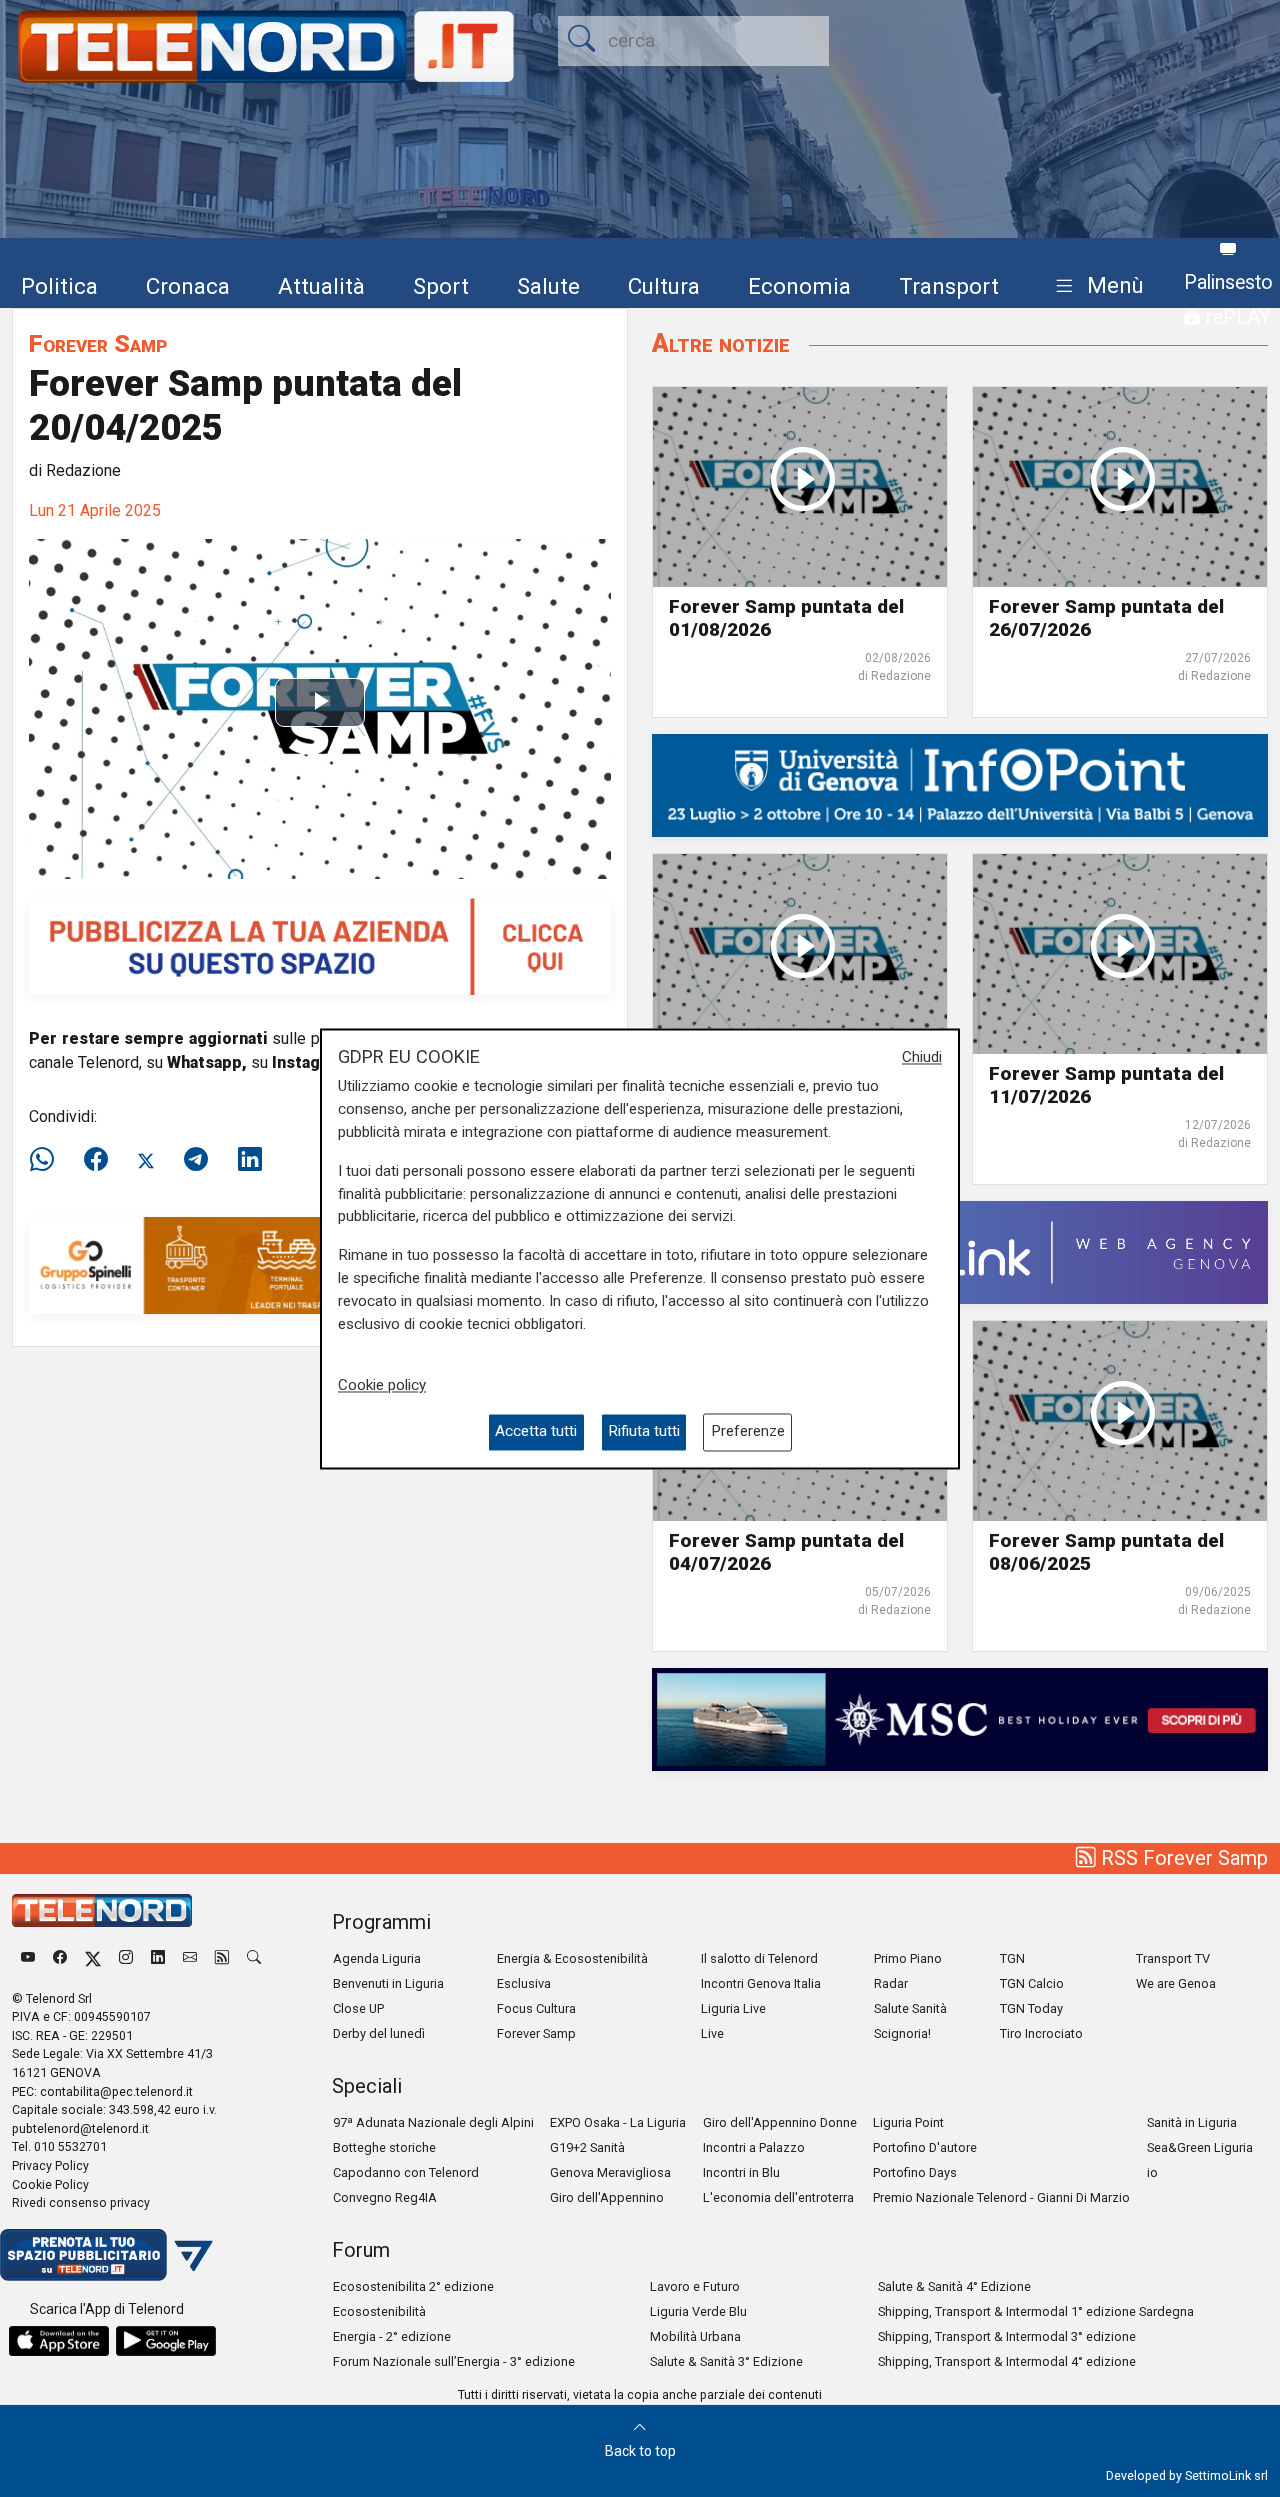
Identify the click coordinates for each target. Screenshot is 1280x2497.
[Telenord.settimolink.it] (320, 945)
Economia (799, 286)
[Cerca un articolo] (254, 1958)
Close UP (358, 2008)
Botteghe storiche (384, 2147)
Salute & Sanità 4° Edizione (954, 2286)
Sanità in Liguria (1192, 2122)
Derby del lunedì (379, 2033)
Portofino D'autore (925, 2147)
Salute (548, 286)
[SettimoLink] (960, 1251)
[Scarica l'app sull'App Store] (59, 2341)
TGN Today (1031, 2008)
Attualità (321, 286)
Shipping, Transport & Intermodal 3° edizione (1007, 2336)
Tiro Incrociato (1041, 2033)
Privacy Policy (50, 2165)
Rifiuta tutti (644, 1432)
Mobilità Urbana (695, 2336)
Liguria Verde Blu (698, 2311)
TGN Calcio (1032, 1983)
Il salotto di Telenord (759, 1958)
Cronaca (188, 286)
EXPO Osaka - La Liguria (618, 2122)
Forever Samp (98, 343)
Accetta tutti (536, 1432)
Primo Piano (908, 1958)
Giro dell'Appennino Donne (780, 2122)
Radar (891, 1983)
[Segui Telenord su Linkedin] (158, 1958)
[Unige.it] (960, 784)
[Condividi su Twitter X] (146, 1160)
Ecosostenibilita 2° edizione (413, 2286)
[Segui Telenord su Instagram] (126, 1958)
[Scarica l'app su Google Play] (166, 2341)
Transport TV (1173, 1958)
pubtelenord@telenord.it (80, 2128)
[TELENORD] (102, 1910)
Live (712, 2033)
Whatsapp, (207, 1062)
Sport (441, 286)
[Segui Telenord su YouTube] (28, 1958)
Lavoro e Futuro (695, 2286)
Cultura (664, 286)
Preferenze (748, 1432)
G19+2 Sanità (587, 2147)
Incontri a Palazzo (754, 2147)
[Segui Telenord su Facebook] (60, 1958)
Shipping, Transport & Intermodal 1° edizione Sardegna (1036, 2311)
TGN (1012, 1958)
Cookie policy (382, 1386)
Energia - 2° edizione (392, 2336)
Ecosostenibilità (379, 2311)
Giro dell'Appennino (607, 2197)
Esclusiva (524, 1983)
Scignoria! (902, 2033)
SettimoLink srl (1226, 2475)
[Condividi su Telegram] (196, 1160)
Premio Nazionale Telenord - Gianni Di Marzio (1001, 2197)
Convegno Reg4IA (385, 2197)
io (1152, 2172)
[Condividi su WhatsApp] (48, 1160)
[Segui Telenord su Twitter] (93, 1958)
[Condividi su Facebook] (96, 1160)
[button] (1095, 286)
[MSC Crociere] (960, 1717)
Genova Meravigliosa (610, 2172)
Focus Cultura (536, 2008)
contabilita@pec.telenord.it (116, 2091)
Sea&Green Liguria (1200, 2147)
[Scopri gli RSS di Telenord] (222, 1958)
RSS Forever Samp (1182, 1858)
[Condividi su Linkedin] (250, 1160)
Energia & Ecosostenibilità (572, 1958)
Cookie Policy (50, 2184)
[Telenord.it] (106, 2253)
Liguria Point (908, 2122)
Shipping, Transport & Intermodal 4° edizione (1007, 2361)
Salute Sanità (910, 2008)
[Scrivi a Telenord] (190, 1958)
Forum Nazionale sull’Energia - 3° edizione (454, 2361)
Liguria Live (733, 2008)
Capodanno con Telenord (406, 2172)
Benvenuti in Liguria (388, 1983)
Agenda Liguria (377, 1958)
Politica (59, 286)
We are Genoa (1176, 1983)
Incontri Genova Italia (761, 1983)
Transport (949, 286)
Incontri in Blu (741, 2172)
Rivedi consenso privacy (81, 2202)
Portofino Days (915, 2172)
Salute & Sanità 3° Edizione (726, 2361)
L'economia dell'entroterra (778, 2197)
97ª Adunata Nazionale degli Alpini (433, 2122)
